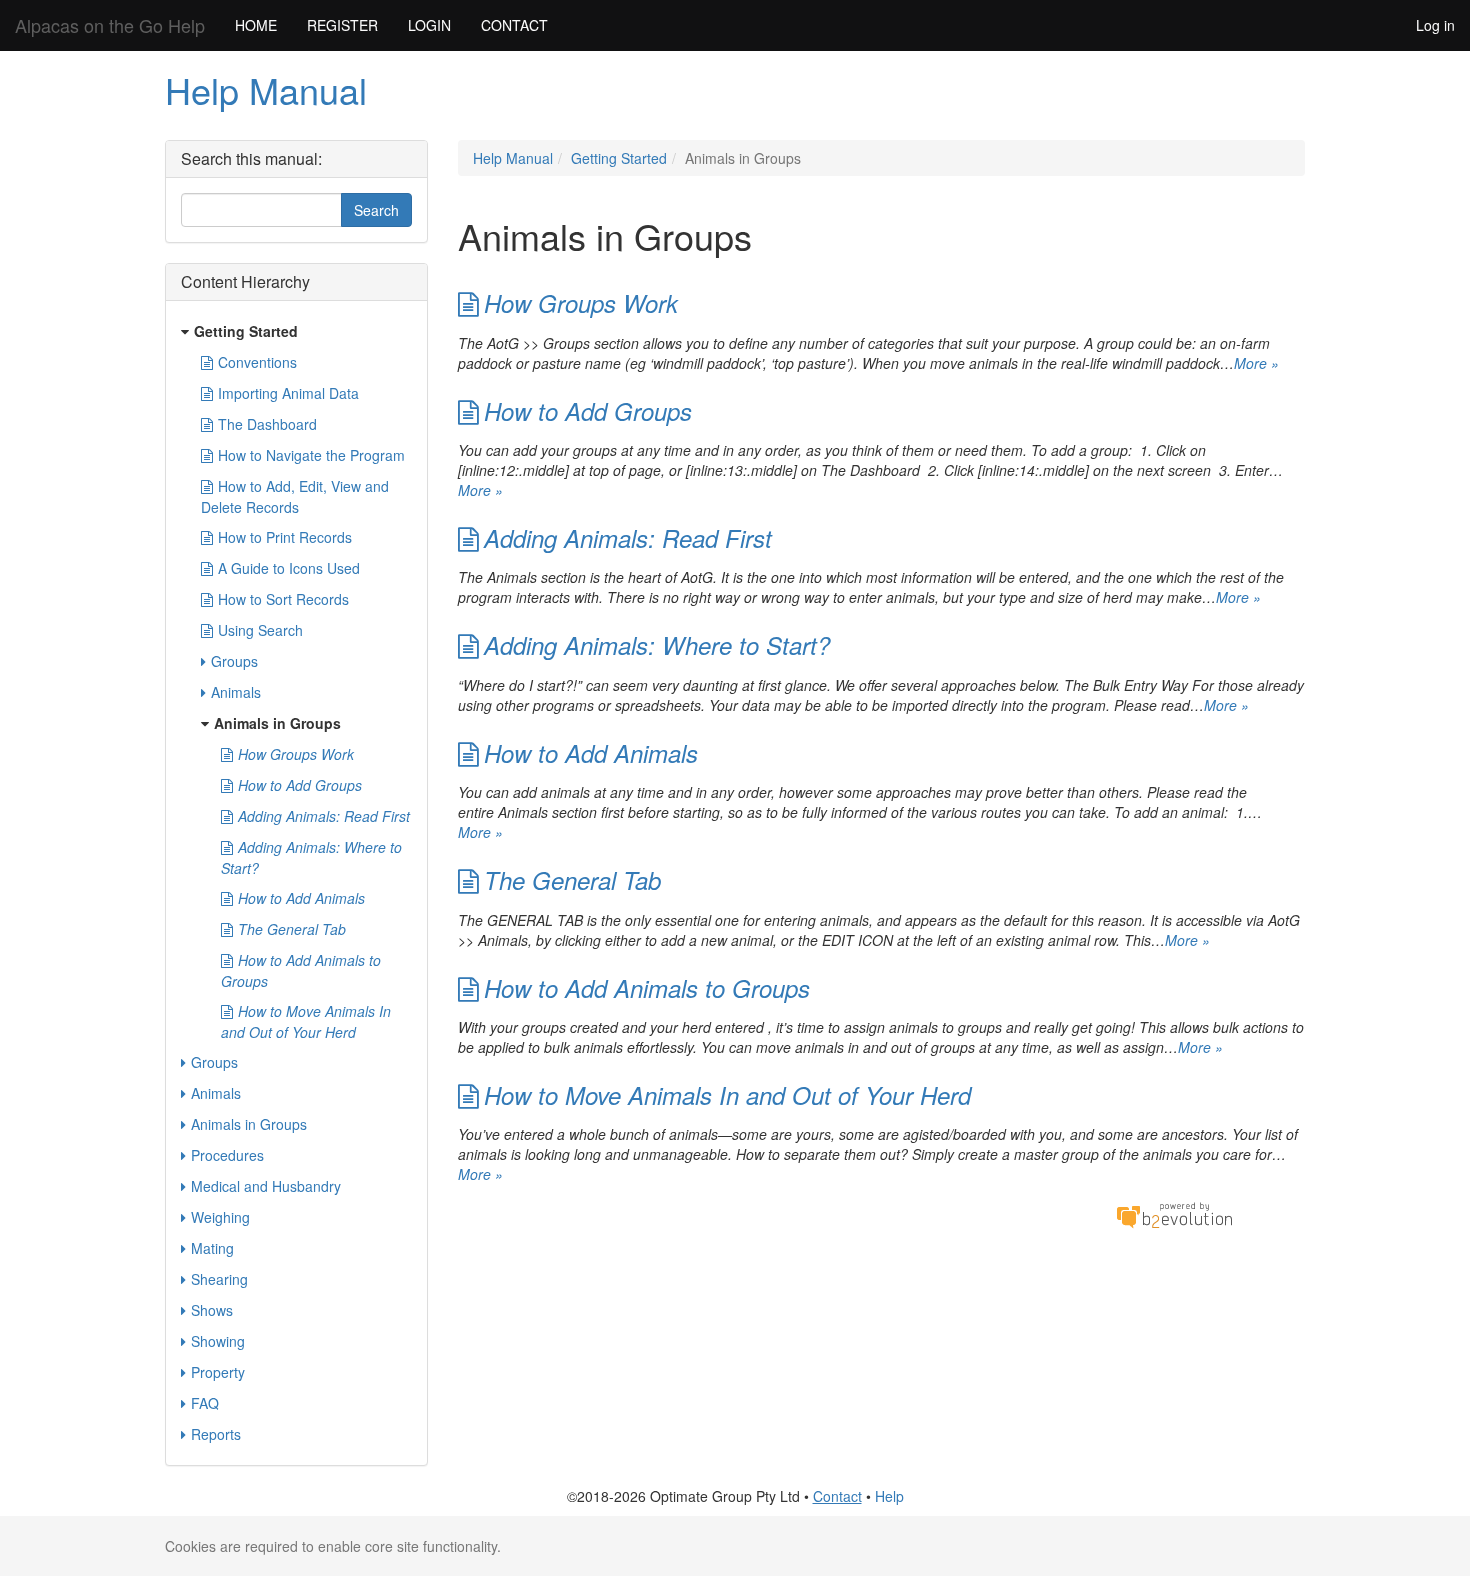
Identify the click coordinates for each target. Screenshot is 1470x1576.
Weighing (220, 1217)
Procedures (227, 1155)
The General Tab (572, 880)
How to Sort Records (283, 599)
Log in (1435, 25)
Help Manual (266, 89)
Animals (236, 692)
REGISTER (342, 25)
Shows (212, 1310)
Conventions (257, 362)
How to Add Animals (591, 753)
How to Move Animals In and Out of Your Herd (727, 1095)
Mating (212, 1248)
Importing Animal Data (288, 393)
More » (1256, 363)
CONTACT (514, 25)
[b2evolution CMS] (1174, 1214)
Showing (218, 1341)
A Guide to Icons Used (289, 568)
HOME (256, 25)
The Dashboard (267, 424)
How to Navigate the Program (311, 455)
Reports (216, 1434)
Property (218, 1372)
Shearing (219, 1279)
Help (889, 1496)
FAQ (205, 1403)
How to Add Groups (588, 411)
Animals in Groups (277, 723)
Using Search (260, 630)
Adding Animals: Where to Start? (657, 645)
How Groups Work (581, 303)
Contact (837, 1496)
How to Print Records (285, 537)
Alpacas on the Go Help (110, 25)
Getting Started (619, 158)
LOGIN (429, 25)
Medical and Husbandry (266, 1186)
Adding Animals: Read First (628, 538)
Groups (234, 661)
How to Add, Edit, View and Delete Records (295, 496)
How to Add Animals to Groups (647, 988)
